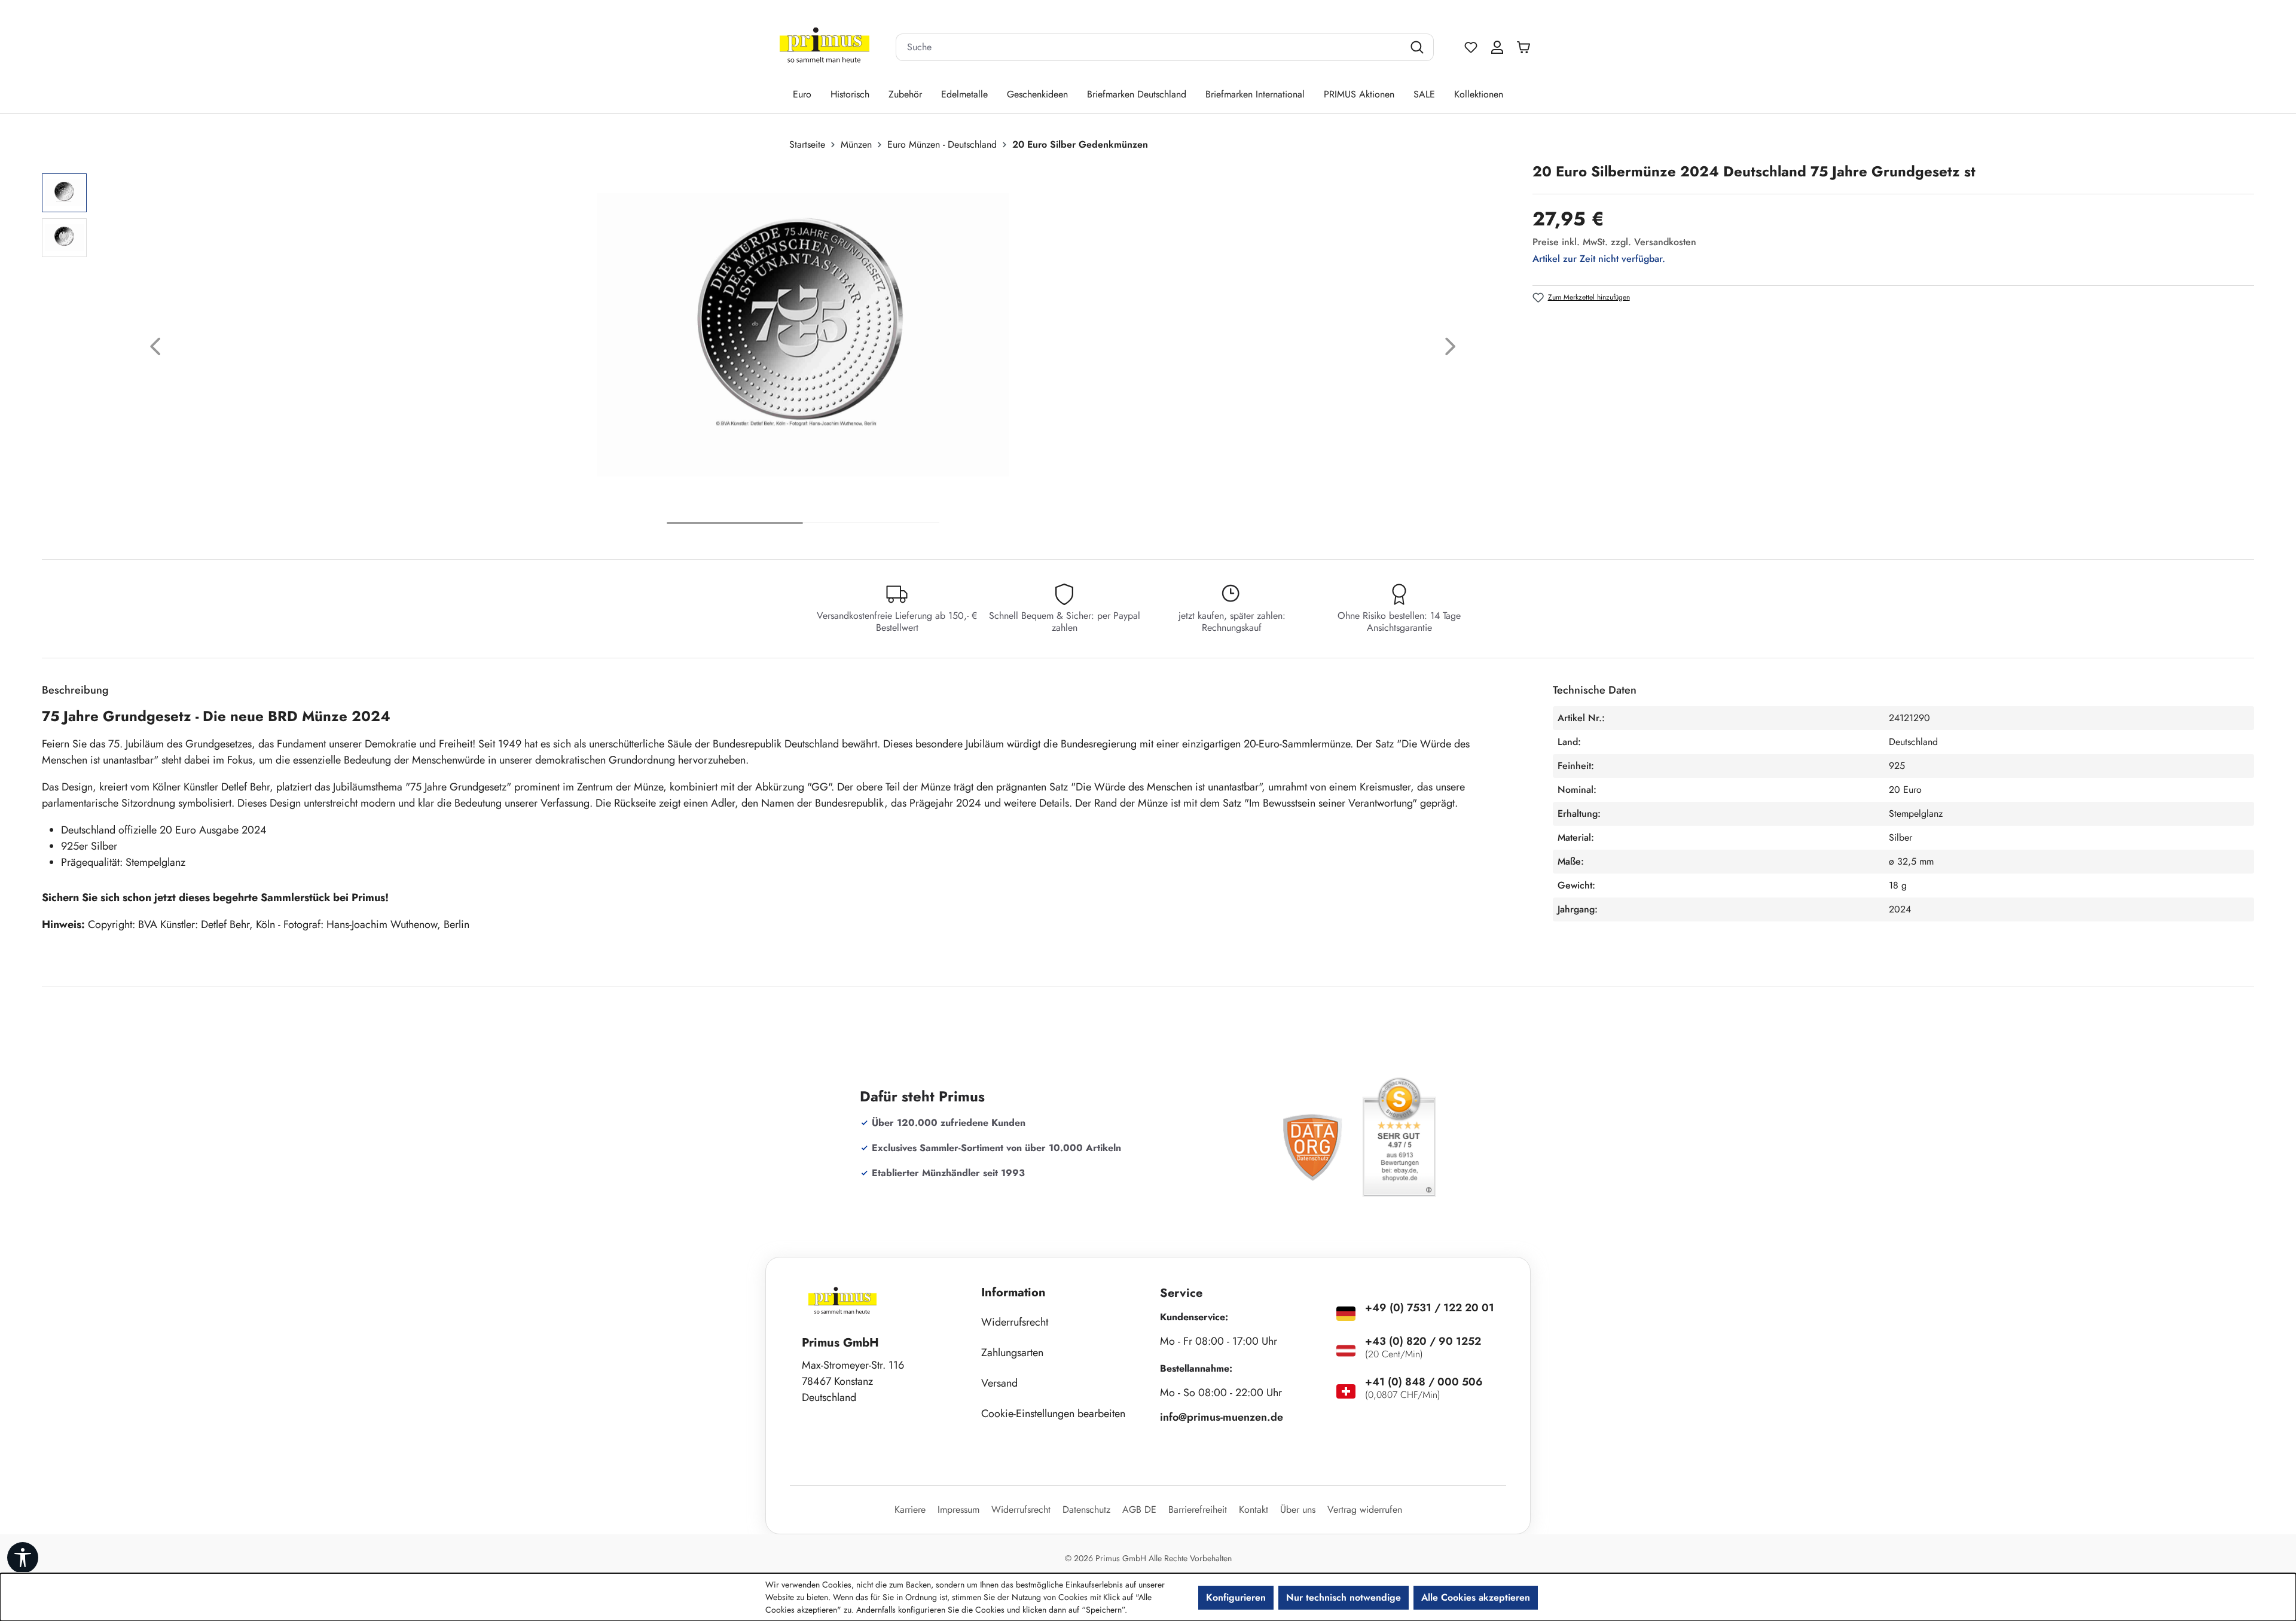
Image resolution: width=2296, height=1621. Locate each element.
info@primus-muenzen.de (1222, 1417)
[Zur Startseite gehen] (825, 48)
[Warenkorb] (1526, 47)
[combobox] (1150, 47)
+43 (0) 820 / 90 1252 (1423, 1341)
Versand (999, 1383)
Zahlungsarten (1012, 1353)
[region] (781, 349)
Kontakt (1254, 1509)
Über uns (1298, 1509)
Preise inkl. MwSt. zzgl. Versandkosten (1614, 242)
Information (1013, 1292)
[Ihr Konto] (1497, 47)
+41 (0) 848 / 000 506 (1424, 1382)
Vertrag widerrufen (1365, 1509)
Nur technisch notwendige (1344, 1597)
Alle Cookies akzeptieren (1476, 1597)
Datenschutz (1086, 1509)
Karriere (910, 1509)
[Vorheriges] (155, 349)
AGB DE (1139, 1509)
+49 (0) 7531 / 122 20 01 (1430, 1308)
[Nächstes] (1451, 349)
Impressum (958, 1509)
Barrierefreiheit (1198, 1509)
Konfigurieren (1236, 1597)
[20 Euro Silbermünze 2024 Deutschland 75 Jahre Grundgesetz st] (803, 335)
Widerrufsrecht (1015, 1322)
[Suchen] (1419, 47)
